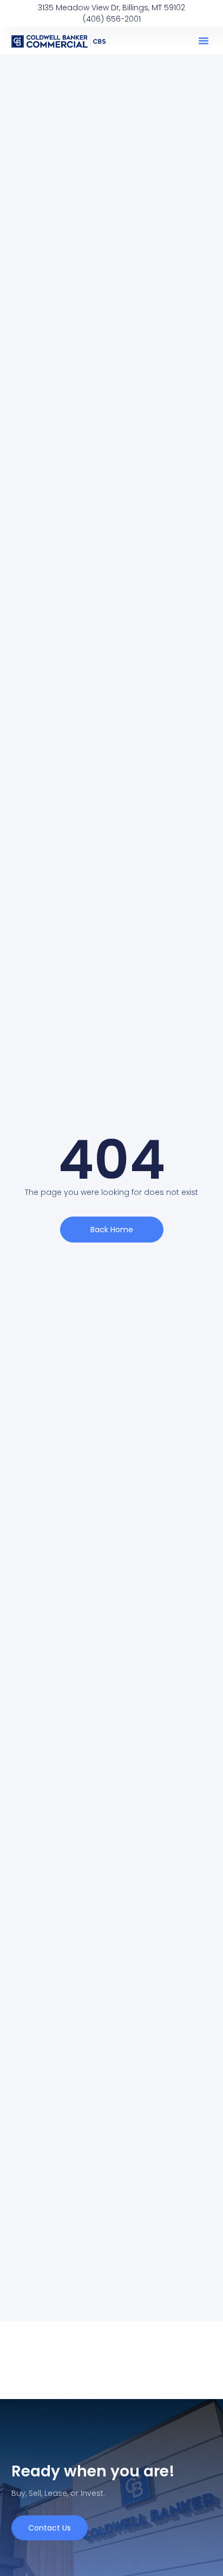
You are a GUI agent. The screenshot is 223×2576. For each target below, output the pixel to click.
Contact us (50, 2528)
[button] (204, 41)
